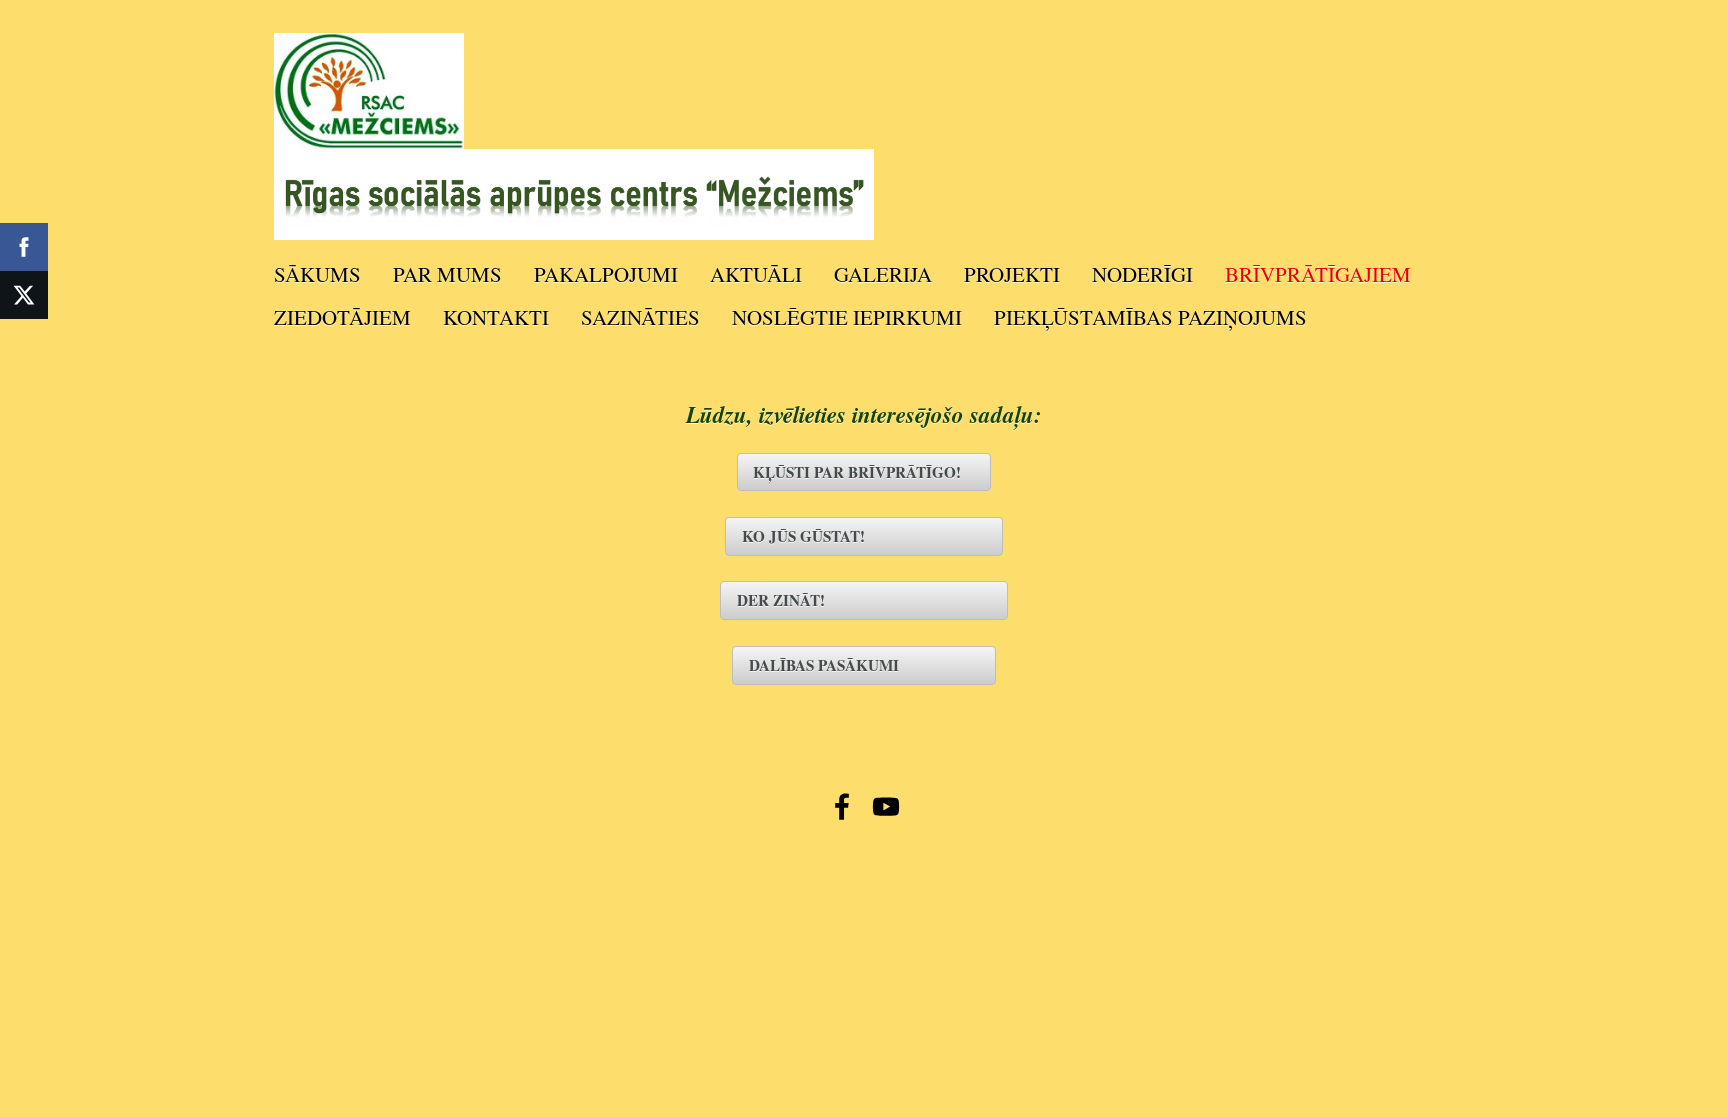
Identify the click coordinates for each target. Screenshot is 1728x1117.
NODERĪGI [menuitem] (1142, 274)
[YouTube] (886, 806)
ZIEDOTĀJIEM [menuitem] (342, 317)
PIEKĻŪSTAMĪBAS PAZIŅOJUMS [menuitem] (1150, 317)
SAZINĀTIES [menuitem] (640, 317)
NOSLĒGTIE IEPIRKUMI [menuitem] (847, 317)
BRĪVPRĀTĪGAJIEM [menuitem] (1318, 274)
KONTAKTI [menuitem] (496, 317)
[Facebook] (842, 806)
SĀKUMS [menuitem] (317, 274)
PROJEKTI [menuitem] (1012, 274)
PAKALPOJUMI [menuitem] (606, 274)
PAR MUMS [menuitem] (447, 274)
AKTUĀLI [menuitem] (756, 274)
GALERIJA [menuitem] (883, 274)
